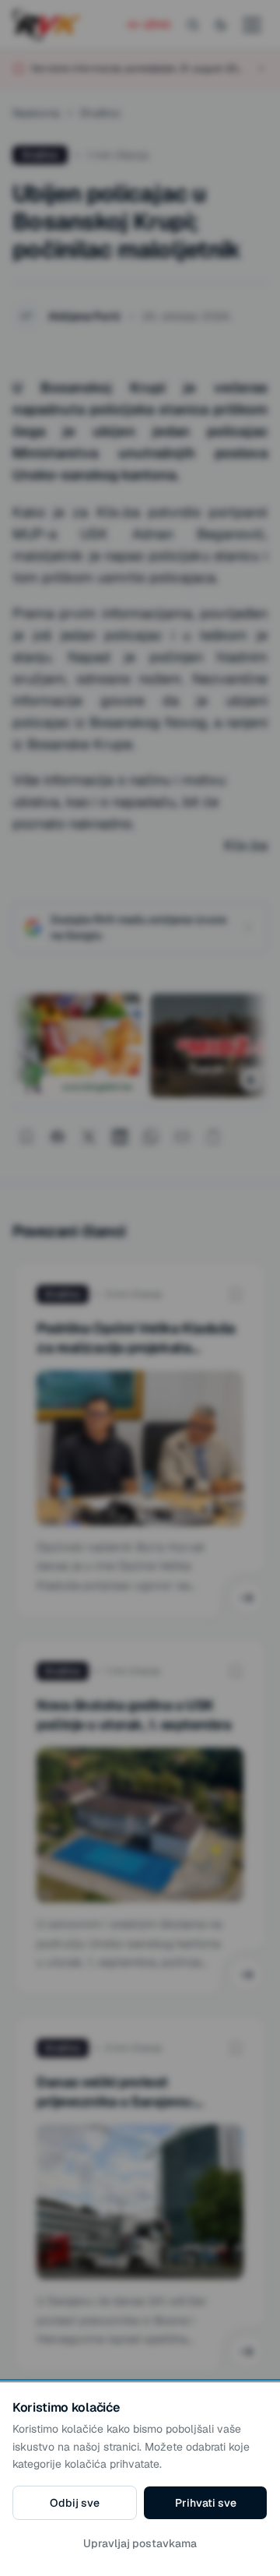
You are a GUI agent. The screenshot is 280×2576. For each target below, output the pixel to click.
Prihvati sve (206, 2503)
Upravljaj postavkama (140, 2543)
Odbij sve (75, 2503)
